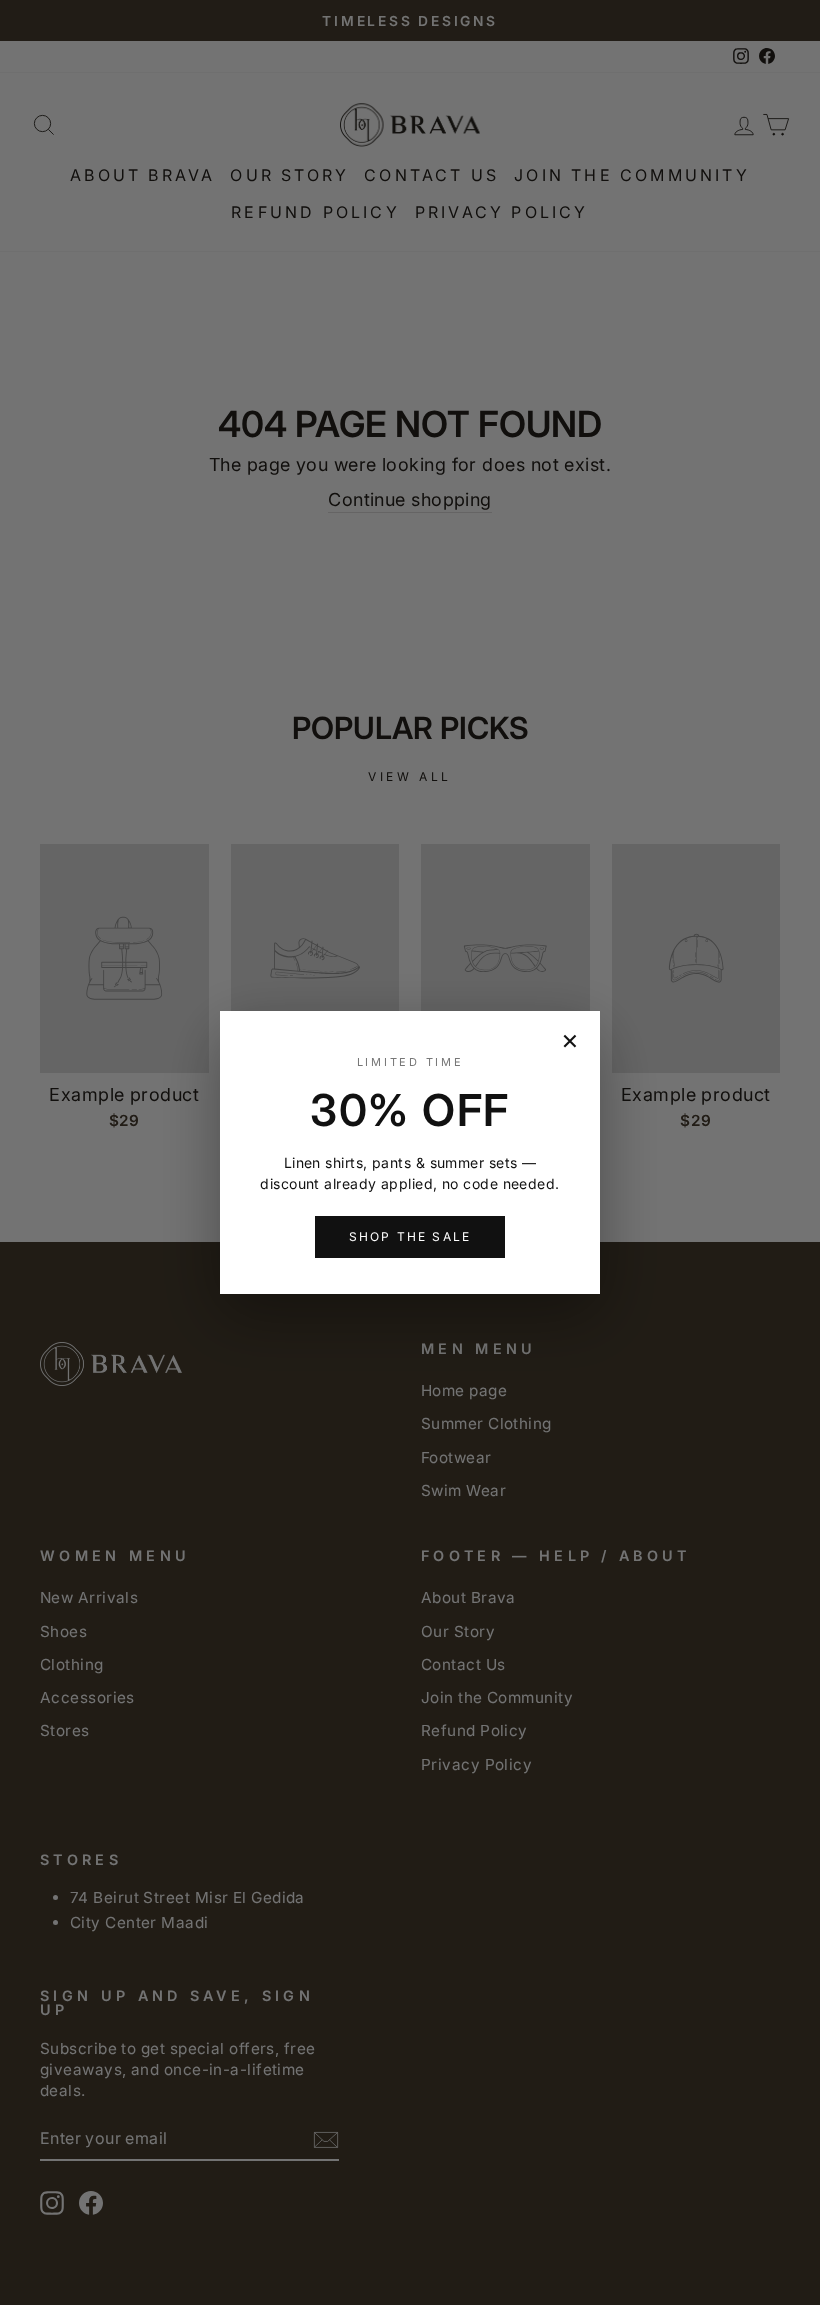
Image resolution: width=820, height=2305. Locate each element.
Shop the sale (410, 1236)
